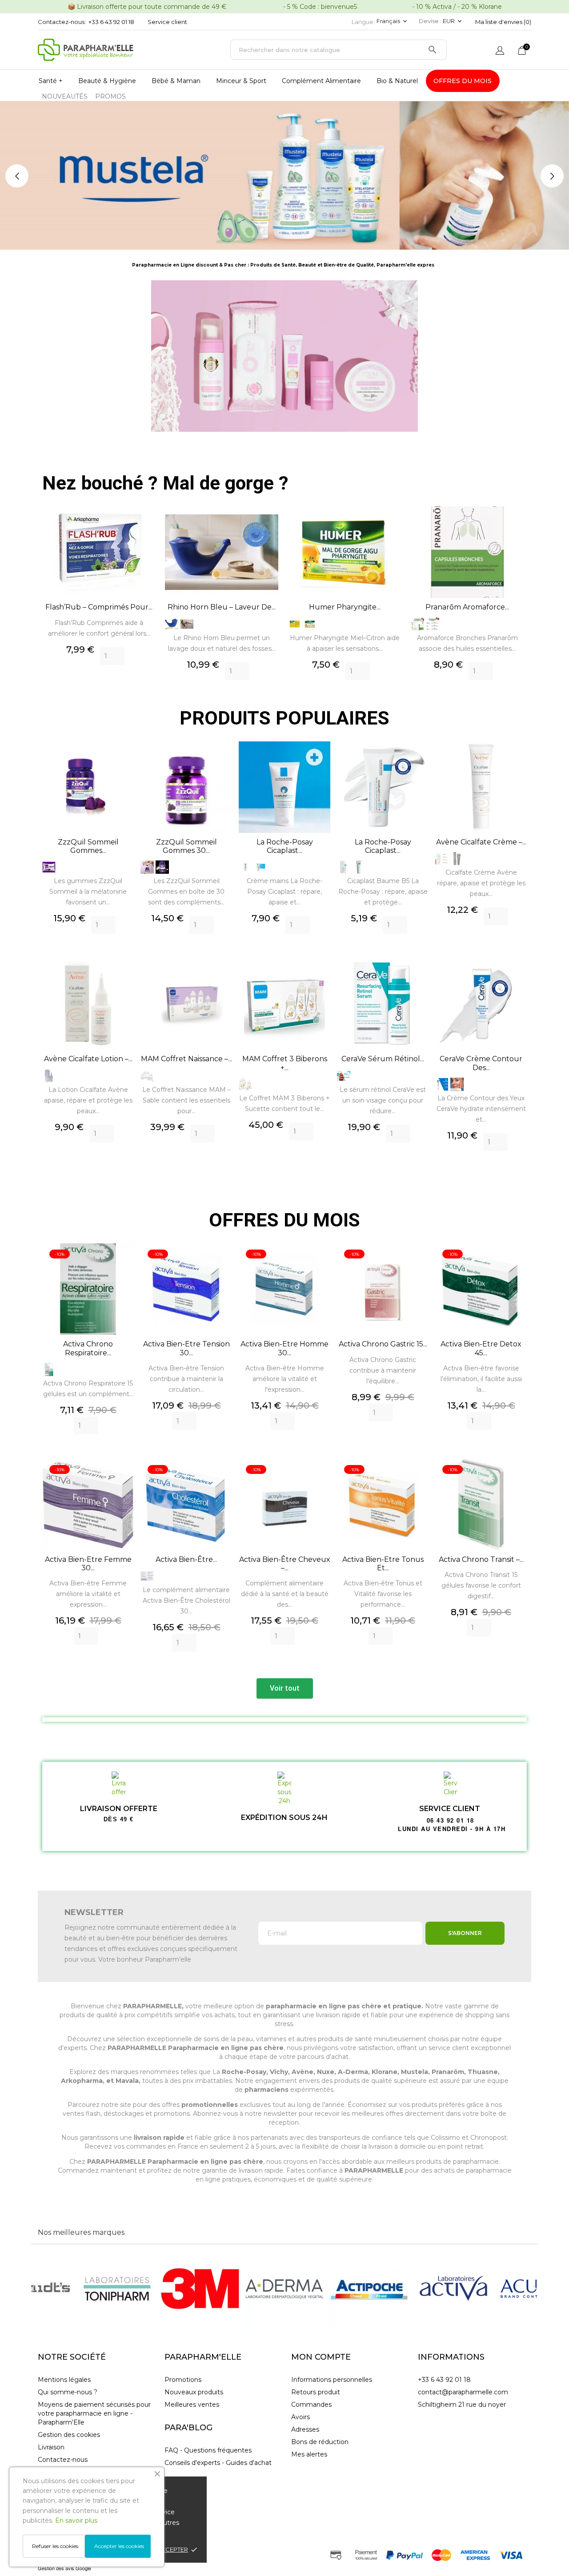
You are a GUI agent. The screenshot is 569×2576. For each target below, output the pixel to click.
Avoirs (301, 2417)
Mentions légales (64, 2380)
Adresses (305, 2429)
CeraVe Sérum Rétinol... (383, 1059)
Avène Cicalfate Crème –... (481, 842)
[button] (285, 1688)
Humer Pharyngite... (345, 607)
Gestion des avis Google (64, 2568)
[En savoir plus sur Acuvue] (453, 2289)
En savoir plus (76, 2520)
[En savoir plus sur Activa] (369, 2289)
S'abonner (465, 1933)
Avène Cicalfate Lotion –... (88, 1059)
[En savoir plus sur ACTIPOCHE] (284, 2289)
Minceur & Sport (241, 81)
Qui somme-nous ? (68, 2392)
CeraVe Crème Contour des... (481, 1063)
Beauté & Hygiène (107, 81)
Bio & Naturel (397, 81)
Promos (110, 96)
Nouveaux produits (194, 2392)
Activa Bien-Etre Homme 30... (284, 1348)
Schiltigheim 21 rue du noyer (462, 2405)
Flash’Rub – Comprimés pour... (99, 607)
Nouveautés (65, 96)
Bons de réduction (320, 2442)
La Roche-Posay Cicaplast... (285, 846)
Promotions (183, 2380)
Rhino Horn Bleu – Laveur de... (222, 607)
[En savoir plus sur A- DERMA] (200, 2289)
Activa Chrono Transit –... (481, 1559)
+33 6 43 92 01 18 (111, 22)
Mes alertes (309, 2454)
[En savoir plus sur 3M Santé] (116, 2289)
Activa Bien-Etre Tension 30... (186, 1348)
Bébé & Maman (176, 81)
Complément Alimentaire (321, 81)
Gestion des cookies (69, 2435)
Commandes (311, 2405)
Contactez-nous (63, 2460)
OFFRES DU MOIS (463, 81)
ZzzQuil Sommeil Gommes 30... (186, 846)
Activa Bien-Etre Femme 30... (88, 1564)
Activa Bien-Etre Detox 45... (481, 1348)
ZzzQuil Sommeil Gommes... (88, 846)
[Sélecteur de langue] (500, 51)
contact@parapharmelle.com (463, 2392)
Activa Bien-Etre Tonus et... (383, 1564)
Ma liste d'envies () (503, 22)
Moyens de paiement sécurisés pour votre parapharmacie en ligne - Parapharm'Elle (94, 2413)
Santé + (51, 81)
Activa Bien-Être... (186, 1559)
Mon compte (321, 2357)
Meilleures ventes (192, 2405)
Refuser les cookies (55, 2546)
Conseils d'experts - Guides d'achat (218, 2463)
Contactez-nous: (62, 22)
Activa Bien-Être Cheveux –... (285, 1564)
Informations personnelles (332, 2380)
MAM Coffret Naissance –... (186, 1059)
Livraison (51, 2447)
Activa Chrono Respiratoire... (88, 1348)
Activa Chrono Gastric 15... (383, 1344)
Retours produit (316, 2392)
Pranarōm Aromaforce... (467, 607)
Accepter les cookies (119, 2546)
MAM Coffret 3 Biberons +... (285, 1063)
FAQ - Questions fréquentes (208, 2450)
